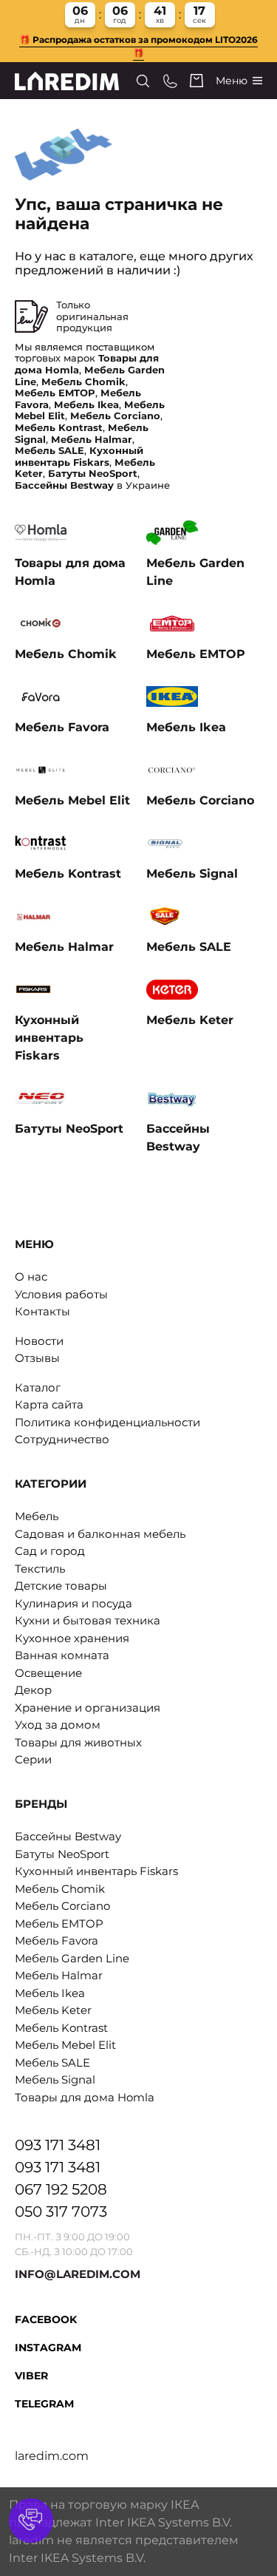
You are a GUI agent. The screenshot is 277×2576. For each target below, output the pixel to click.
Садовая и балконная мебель (100, 1534)
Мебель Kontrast (61, 2028)
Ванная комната (62, 1655)
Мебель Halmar (59, 1975)
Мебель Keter (53, 2010)
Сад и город (50, 1551)
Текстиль (40, 1569)
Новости (39, 1341)
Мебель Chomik (60, 1889)
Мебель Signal (55, 2080)
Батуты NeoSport (62, 1854)
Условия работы (61, 1294)
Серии (33, 1759)
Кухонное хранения (72, 1638)
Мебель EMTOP (59, 1923)
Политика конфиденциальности (107, 1422)
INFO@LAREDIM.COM (78, 2274)
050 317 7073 (61, 2211)
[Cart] (196, 81)
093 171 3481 (58, 2145)
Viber (31, 2376)
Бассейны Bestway (68, 1836)
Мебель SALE (52, 2063)
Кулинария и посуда (73, 1603)
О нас (31, 1277)
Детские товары (61, 1586)
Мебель (37, 1516)
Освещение (48, 1673)
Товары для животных (78, 1742)
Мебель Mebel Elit (65, 2045)
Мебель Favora (57, 1941)
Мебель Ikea (50, 1993)
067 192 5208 (61, 2189)
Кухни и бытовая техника (88, 1620)
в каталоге (101, 256)
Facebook (46, 2319)
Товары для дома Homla (85, 2097)
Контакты (42, 1311)
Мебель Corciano (62, 1906)
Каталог (38, 1387)
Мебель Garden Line (72, 1958)
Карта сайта (49, 1404)
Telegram (44, 2404)
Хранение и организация (88, 1708)
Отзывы (37, 1358)
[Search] (143, 81)
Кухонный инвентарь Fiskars (96, 1871)
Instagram (48, 2348)
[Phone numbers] (170, 81)
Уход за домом (58, 1725)
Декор (33, 1690)
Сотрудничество (62, 1439)
